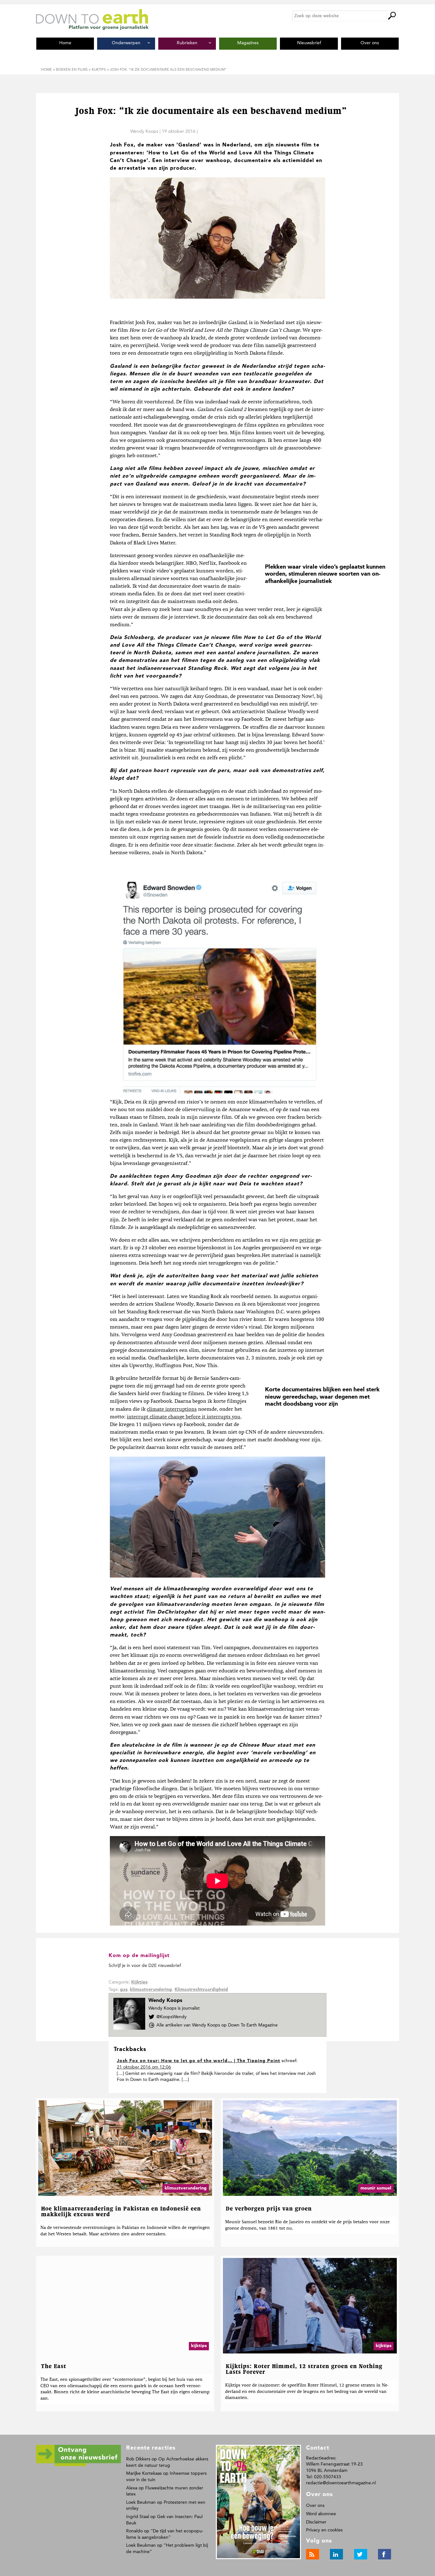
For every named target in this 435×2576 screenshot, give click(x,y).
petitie (307, 1240)
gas (124, 1990)
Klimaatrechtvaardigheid (201, 1990)
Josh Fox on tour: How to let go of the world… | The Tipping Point (199, 2061)
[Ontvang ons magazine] (78, 2465)
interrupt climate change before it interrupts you (184, 1417)
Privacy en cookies (324, 2530)
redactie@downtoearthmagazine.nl (341, 2483)
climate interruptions (172, 1409)
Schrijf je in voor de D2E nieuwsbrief (145, 1966)
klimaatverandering (151, 1990)
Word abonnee (321, 2514)
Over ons (315, 2505)
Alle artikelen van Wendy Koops (217, 2025)
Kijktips (139, 1982)
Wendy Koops (144, 131)
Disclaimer (316, 2522)
